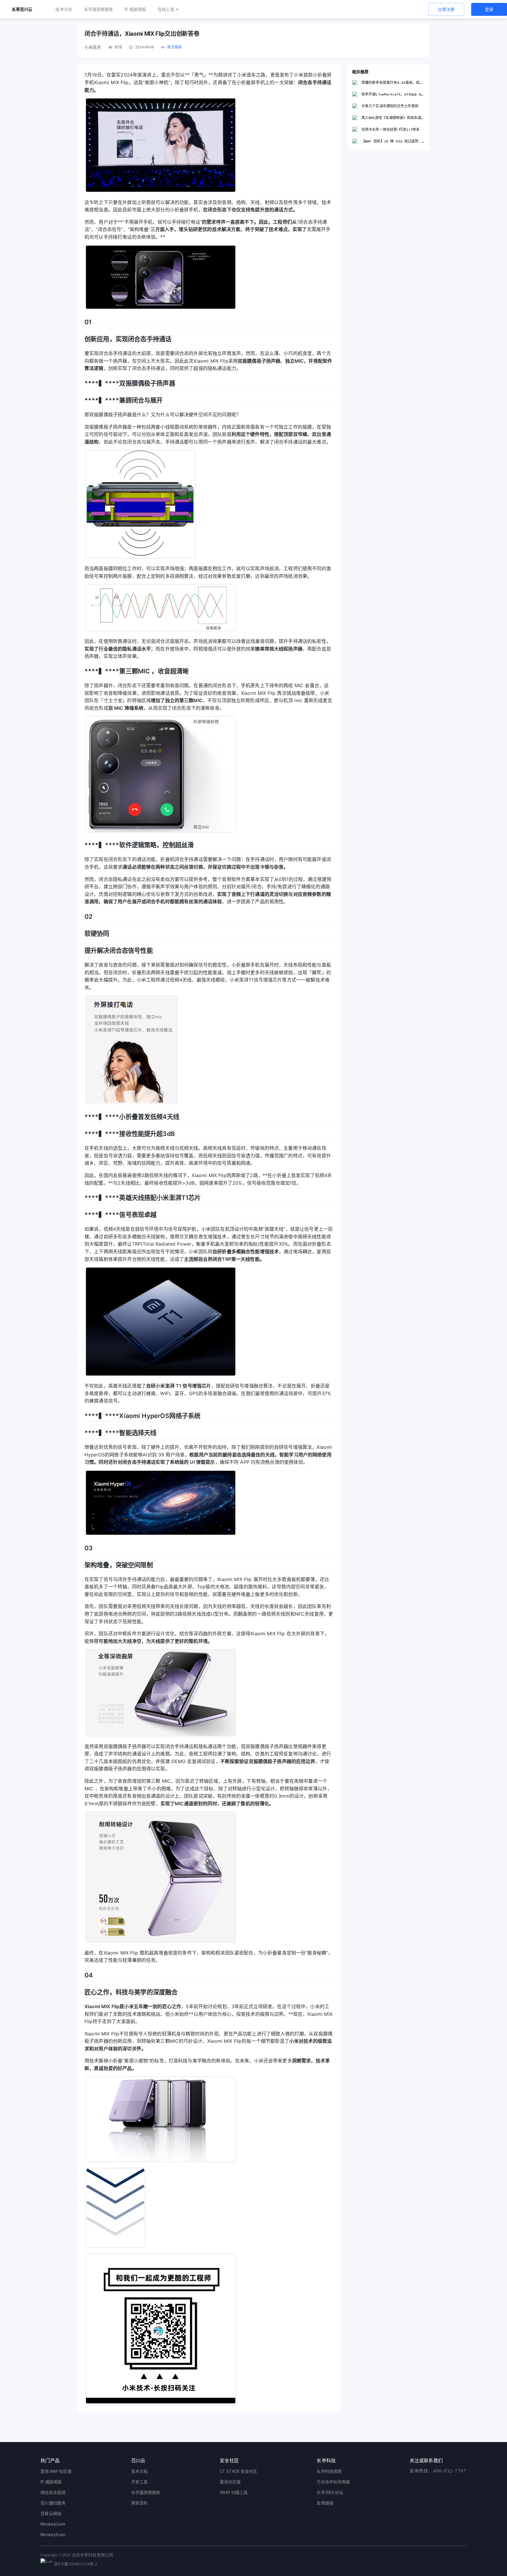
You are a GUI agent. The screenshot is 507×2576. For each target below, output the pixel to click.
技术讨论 (64, 9)
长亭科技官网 (329, 2471)
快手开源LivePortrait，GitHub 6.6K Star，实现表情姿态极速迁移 (393, 94)
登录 (489, 9)
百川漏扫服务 (53, 2503)
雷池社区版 (230, 2482)
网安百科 (140, 2503)
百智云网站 (51, 2514)
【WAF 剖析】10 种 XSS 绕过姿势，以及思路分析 (393, 141)
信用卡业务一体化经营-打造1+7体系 (391, 129)
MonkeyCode (53, 2524)
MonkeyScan (53, 2535)
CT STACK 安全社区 (238, 2471)
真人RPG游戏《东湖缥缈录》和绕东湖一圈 (393, 118)
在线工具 (166, 9)
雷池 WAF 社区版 (56, 2471)
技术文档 (140, 2471)
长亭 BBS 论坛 (330, 2492)
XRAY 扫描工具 (234, 2492)
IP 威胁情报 (135, 9)
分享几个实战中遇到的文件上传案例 (390, 106)
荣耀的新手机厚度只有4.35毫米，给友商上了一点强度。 (393, 83)
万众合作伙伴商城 (333, 2482)
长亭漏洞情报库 (98, 9)
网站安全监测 (53, 2492)
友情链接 (325, 2503)
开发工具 (140, 2482)
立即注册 (446, 9)
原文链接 (174, 47)
